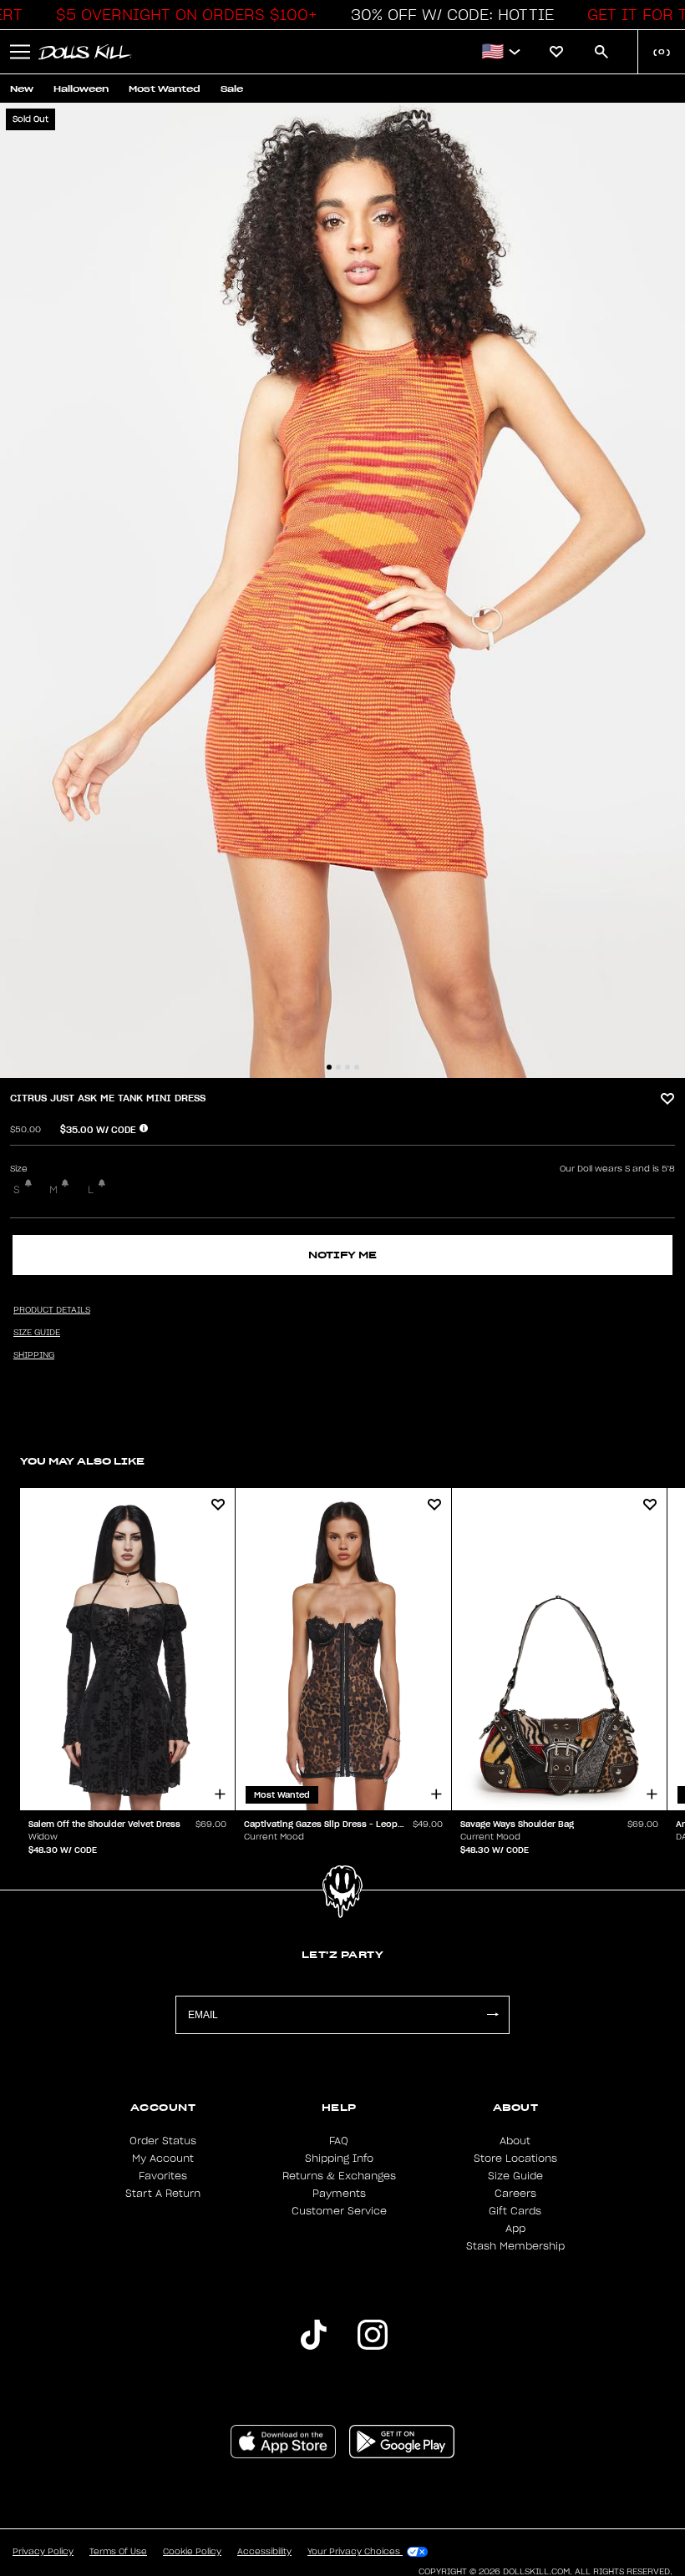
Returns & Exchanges (339, 2176)
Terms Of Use (118, 2552)
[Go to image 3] (348, 1067)
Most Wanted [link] (165, 89)
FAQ (339, 2141)
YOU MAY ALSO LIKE (82, 1461)
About (515, 2141)
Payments (339, 2194)
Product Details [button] (52, 1310)
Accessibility (264, 2552)
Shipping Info (339, 2158)
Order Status (163, 2141)
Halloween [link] (81, 89)
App (515, 2229)
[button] (182, 15)
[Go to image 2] (338, 1067)
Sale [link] (232, 89)
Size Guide (515, 2176)
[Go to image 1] (329, 1067)
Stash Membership (515, 2246)
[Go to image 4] (357, 1067)
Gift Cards (515, 2211)
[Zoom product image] (342, 590)
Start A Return (163, 2194)
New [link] (22, 89)
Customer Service (339, 2211)
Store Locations (515, 2158)
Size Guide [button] (37, 1333)
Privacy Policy (43, 2552)
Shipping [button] (34, 1355)
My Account (163, 2158)
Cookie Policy (192, 2552)
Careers (515, 2194)
